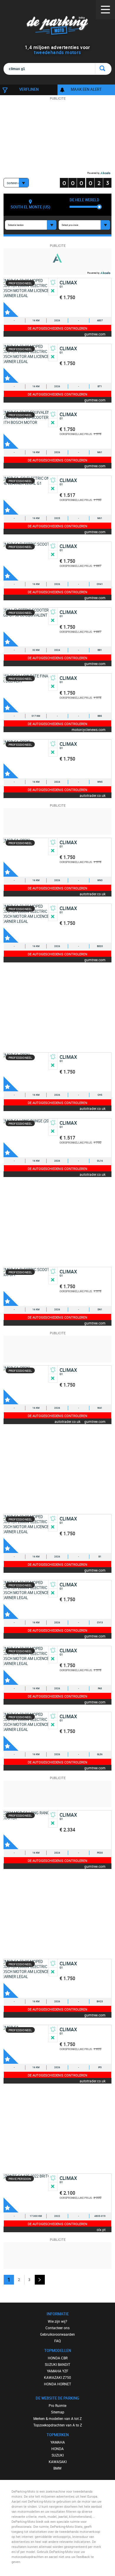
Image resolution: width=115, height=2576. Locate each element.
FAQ (57, 2341)
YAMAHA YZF (58, 2371)
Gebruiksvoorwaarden (57, 2334)
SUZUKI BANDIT (57, 2364)
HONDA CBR (58, 2358)
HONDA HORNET (57, 2384)
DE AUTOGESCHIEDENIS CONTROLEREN (57, 328)
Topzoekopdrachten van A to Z (58, 2425)
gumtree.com (95, 334)
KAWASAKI (58, 2462)
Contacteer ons (57, 2328)
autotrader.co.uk (93, 795)
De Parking (58, 26)
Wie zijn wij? (57, 2321)
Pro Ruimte (57, 2405)
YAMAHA (58, 2442)
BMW (57, 2468)
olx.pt (101, 2229)
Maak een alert (86, 89)
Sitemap (58, 2412)
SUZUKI (58, 2455)
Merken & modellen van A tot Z (57, 2418)
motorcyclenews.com (89, 729)
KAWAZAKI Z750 (57, 2377)
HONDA (57, 2449)
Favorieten (11, 309)
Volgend (40, 2280)
